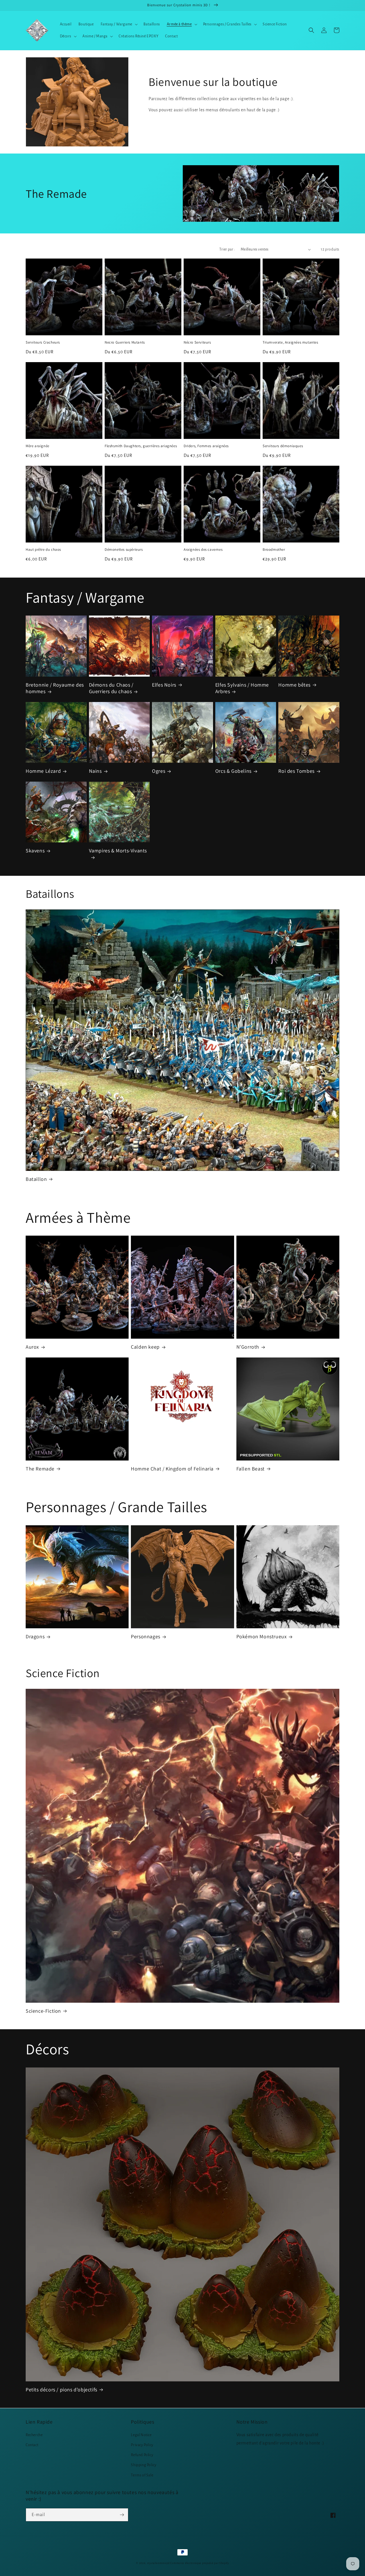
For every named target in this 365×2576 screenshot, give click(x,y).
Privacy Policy (142, 2445)
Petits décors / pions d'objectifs (61, 2390)
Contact (32, 2445)
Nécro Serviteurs (197, 342)
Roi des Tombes (296, 771)
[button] (119, 24)
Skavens (35, 851)
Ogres (159, 771)
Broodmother (274, 550)
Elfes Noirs (164, 685)
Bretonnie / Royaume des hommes (55, 688)
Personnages (146, 1636)
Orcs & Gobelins (233, 771)
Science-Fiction (43, 2011)
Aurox (32, 1347)
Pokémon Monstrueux (262, 1636)
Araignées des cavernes (203, 550)
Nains (95, 771)
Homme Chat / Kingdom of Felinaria (172, 1469)
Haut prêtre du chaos (43, 550)
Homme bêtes (294, 685)
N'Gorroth (248, 1347)
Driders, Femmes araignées (206, 446)
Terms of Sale (142, 2475)
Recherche (34, 2435)
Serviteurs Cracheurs (43, 342)
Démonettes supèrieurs (124, 550)
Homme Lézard (43, 771)
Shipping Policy (144, 2465)
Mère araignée (37, 446)
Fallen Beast (251, 1469)
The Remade (40, 1469)
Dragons (35, 1636)
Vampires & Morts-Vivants (118, 851)
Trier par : (227, 249)
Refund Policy (142, 2455)
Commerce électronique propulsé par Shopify (199, 2563)
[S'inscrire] (122, 2515)
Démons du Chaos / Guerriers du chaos (111, 688)
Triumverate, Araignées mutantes (290, 342)
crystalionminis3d (158, 2563)
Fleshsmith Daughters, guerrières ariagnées (141, 446)
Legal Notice (141, 2435)
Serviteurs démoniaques (283, 446)
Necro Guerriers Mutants (125, 342)
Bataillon (36, 1179)
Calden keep (145, 1347)
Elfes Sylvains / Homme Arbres (242, 688)
